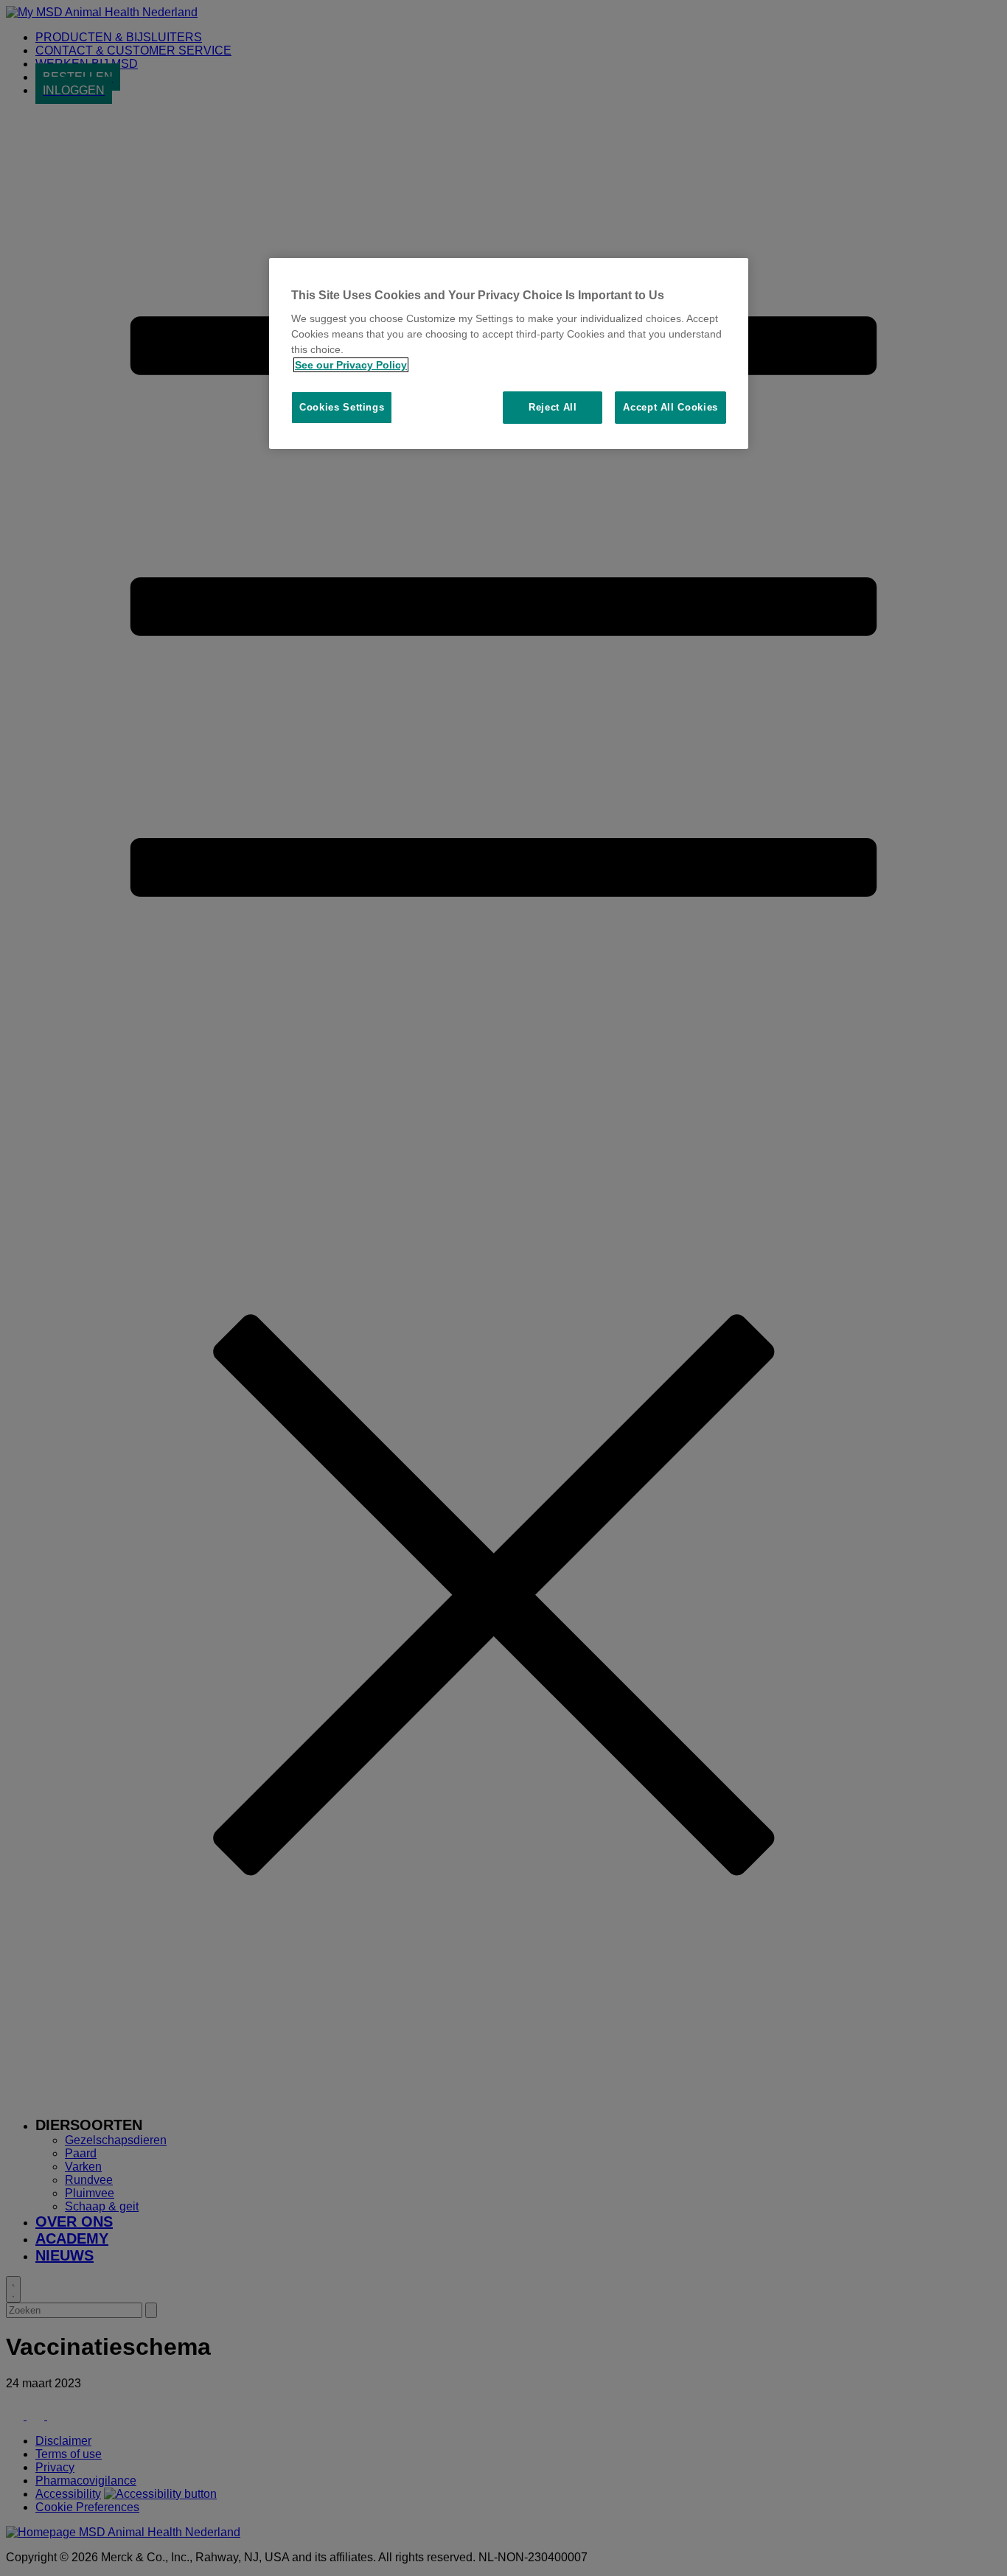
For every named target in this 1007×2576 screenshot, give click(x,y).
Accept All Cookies (670, 407)
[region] (509, 354)
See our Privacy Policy (351, 365)
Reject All (553, 407)
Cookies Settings (342, 407)
